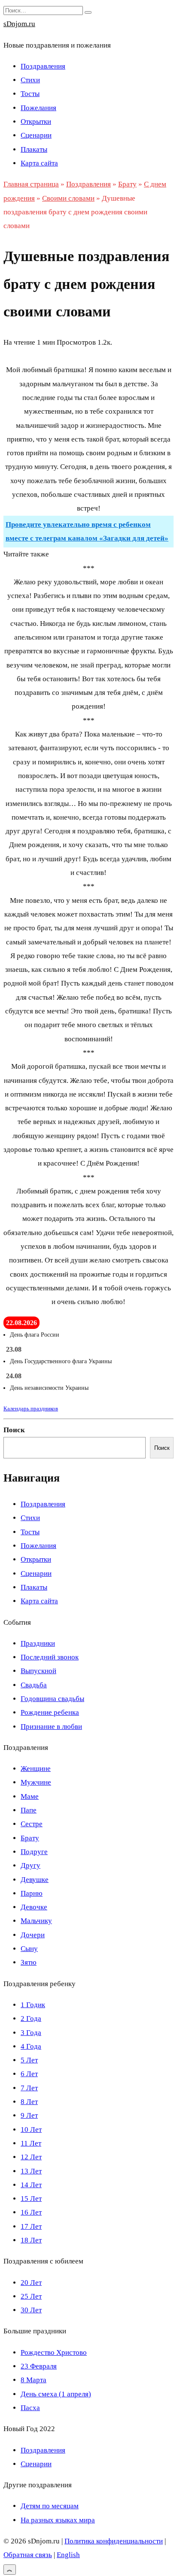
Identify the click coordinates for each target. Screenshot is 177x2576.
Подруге (34, 1852)
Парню (32, 1893)
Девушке (35, 1880)
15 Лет (31, 2199)
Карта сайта (39, 163)
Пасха (30, 2408)
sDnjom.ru (19, 24)
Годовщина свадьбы (52, 1699)
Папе (29, 1810)
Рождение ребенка (50, 1712)
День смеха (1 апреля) (56, 2394)
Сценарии (36, 135)
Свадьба (34, 1685)
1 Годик (33, 2005)
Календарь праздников (31, 1408)
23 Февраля (39, 2366)
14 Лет (31, 2185)
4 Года (31, 2046)
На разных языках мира (58, 2520)
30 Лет (31, 2310)
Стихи (30, 80)
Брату (30, 1838)
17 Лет (31, 2226)
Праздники (38, 1643)
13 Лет (31, 2171)
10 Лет (31, 2130)
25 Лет (31, 2296)
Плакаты (34, 149)
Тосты (30, 94)
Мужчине (36, 1782)
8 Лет (29, 2102)
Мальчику (36, 1921)
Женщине (36, 1769)
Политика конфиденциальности (114, 2541)
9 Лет (29, 2115)
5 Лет (29, 2060)
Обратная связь (28, 2555)
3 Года (31, 2033)
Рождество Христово (54, 2352)
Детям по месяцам (50, 2506)
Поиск (14, 1430)
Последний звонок (50, 1657)
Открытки (36, 122)
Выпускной (38, 1671)
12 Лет (31, 2157)
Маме (30, 1796)
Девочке (34, 1907)
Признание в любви (51, 1727)
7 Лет (29, 2088)
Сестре (32, 1824)
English (68, 2555)
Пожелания (38, 108)
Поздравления (43, 66)
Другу (31, 1865)
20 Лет (31, 2283)
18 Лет (31, 2240)
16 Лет (31, 2212)
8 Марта (34, 2380)
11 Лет (31, 2143)
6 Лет (29, 2074)
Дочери (33, 1935)
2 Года (31, 2018)
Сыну (29, 1949)
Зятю (29, 1962)
